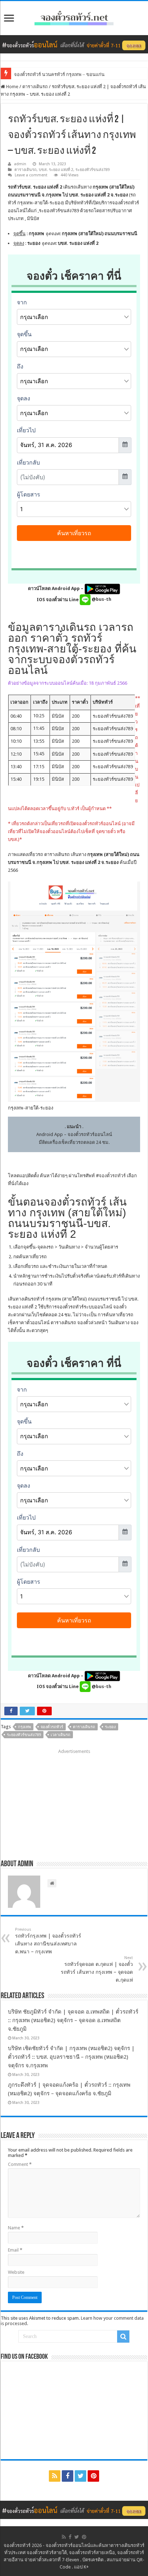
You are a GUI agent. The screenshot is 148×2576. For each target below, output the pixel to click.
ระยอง (110, 1727)
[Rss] (55, 2476)
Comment (20, 2164)
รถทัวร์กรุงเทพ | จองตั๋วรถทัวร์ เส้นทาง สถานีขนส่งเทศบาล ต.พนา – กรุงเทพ (48, 1941)
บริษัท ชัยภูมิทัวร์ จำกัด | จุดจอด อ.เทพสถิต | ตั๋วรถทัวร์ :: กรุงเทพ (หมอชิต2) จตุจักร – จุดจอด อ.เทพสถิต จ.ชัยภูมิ (73, 2020)
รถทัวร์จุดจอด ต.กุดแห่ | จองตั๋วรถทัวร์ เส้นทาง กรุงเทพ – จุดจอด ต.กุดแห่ (97, 1969)
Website (16, 2272)
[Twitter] (80, 2476)
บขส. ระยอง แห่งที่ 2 (56, 170)
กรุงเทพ (24, 1727)
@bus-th (101, 599)
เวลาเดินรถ (61, 1735)
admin (20, 164)
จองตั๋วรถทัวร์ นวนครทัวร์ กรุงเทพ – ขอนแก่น (59, 74)
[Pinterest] (93, 2476)
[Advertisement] (74, 1802)
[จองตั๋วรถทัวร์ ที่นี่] (74, 44)
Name (16, 2228)
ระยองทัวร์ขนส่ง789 (92, 170)
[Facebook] (68, 2476)
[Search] (123, 2337)
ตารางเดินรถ (35, 87)
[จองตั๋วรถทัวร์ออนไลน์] (74, 17)
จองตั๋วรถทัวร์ (112, 1176)
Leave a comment (31, 175)
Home (12, 87)
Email (15, 2250)
